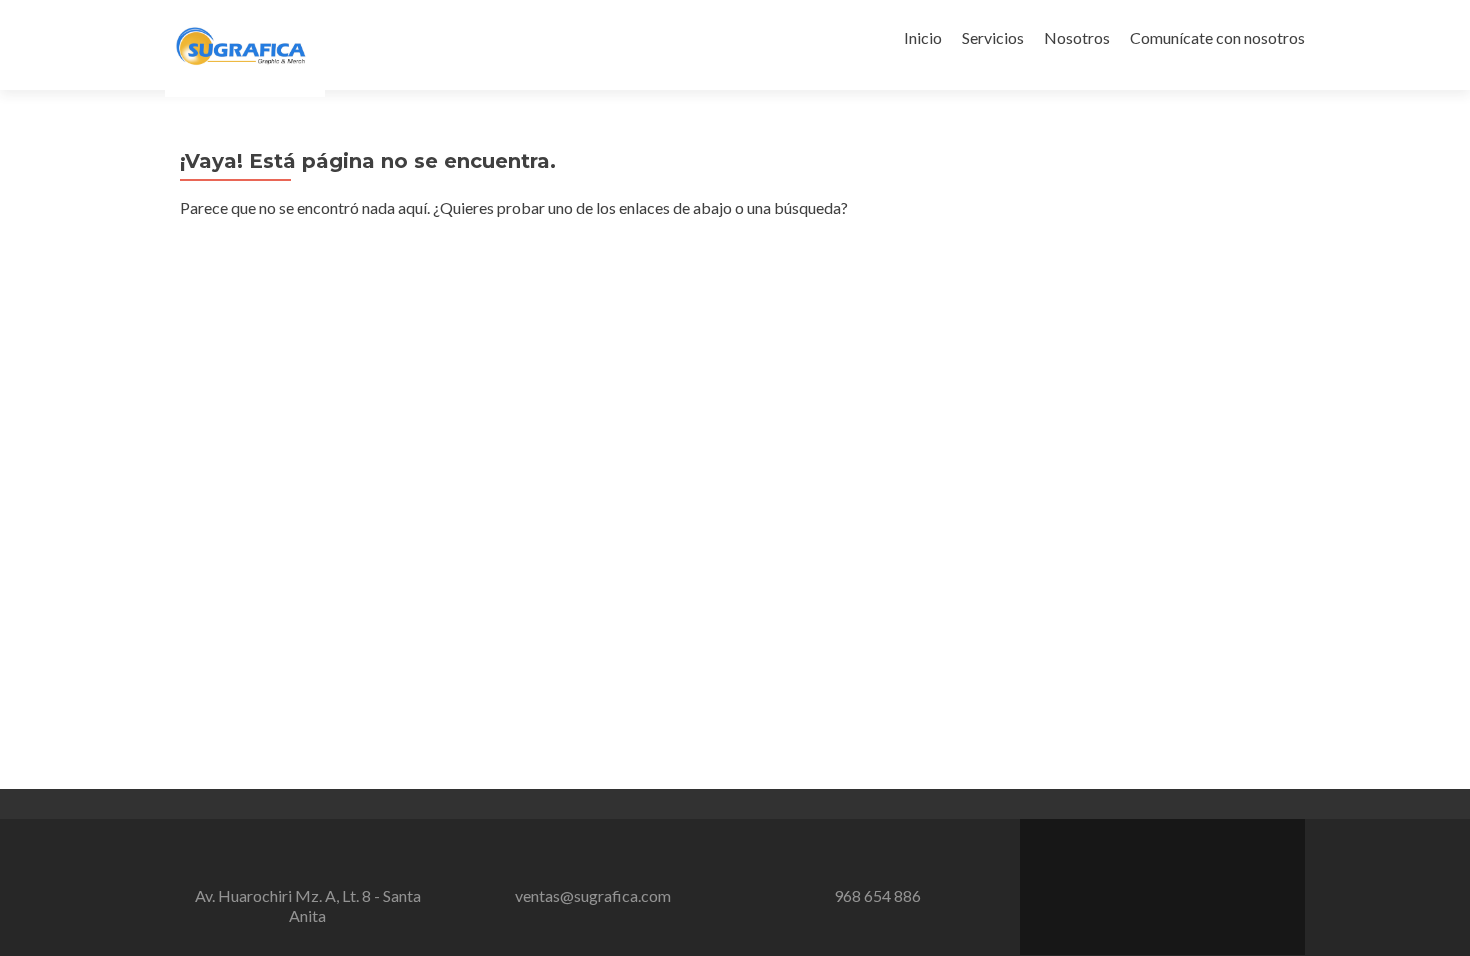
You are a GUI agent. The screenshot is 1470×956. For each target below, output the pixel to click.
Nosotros (1077, 37)
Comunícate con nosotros (1217, 37)
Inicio (923, 37)
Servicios (993, 37)
